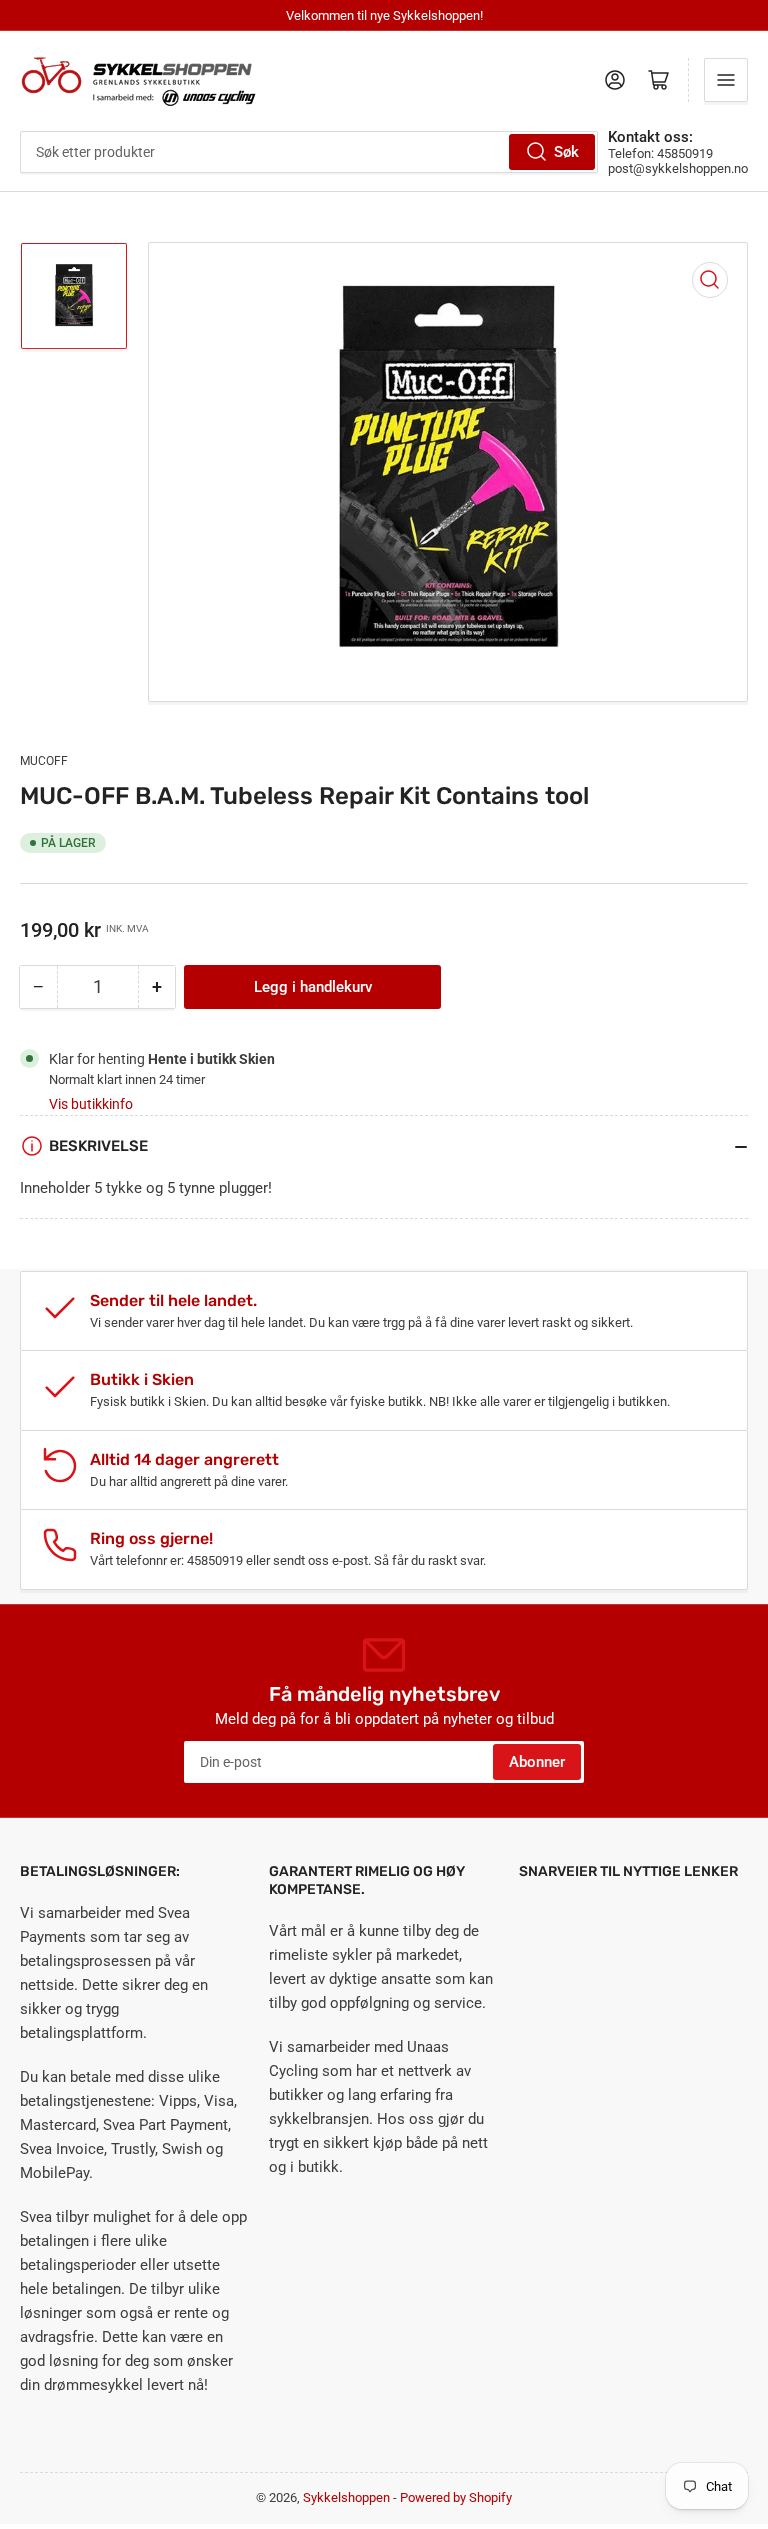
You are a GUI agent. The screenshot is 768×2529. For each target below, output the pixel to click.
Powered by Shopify (456, 2497)
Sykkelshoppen (346, 2497)
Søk (566, 152)
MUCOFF (44, 761)
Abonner (537, 1762)
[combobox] (309, 152)
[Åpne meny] (726, 80)
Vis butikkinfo (91, 1104)
